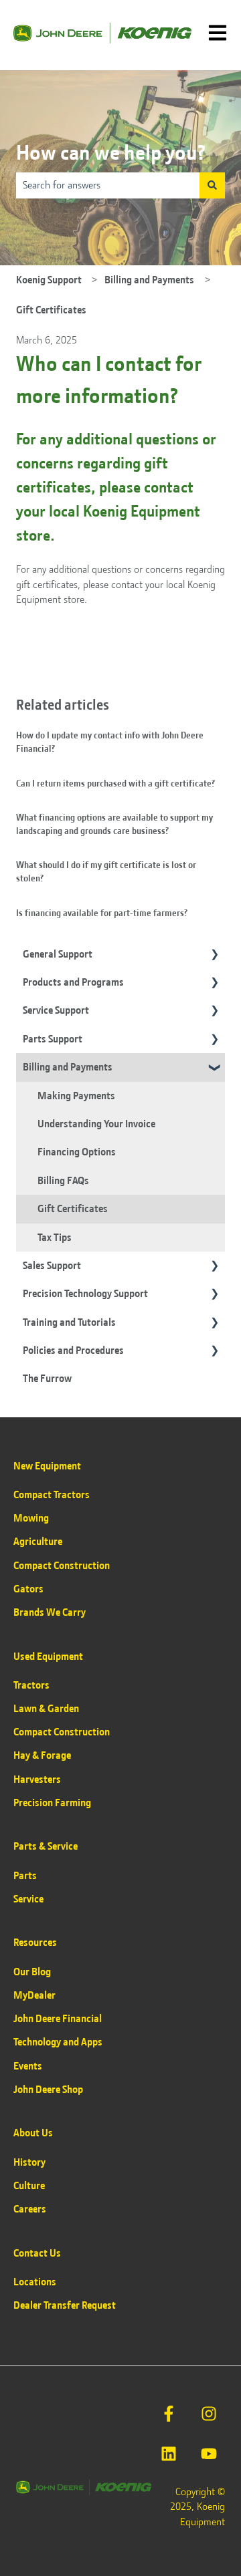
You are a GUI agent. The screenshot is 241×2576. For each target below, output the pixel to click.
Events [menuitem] (28, 2066)
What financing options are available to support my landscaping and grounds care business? (114, 824)
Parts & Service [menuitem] (46, 1846)
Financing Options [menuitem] (77, 1152)
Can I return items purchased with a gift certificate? (115, 783)
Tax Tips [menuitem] (55, 1238)
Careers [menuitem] (30, 2209)
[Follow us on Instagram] (209, 2414)
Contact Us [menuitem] (37, 2253)
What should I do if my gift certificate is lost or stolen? (106, 871)
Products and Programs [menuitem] (73, 982)
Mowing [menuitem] (31, 1518)
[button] (214, 955)
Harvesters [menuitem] (37, 1779)
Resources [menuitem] (35, 1943)
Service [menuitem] (28, 1899)
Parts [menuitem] (25, 1876)
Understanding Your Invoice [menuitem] (96, 1124)
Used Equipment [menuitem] (48, 1657)
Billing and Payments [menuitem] (68, 1067)
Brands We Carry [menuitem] (50, 1612)
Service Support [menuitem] (56, 1010)
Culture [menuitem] (29, 2186)
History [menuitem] (29, 2162)
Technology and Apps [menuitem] (58, 2042)
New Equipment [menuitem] (47, 1466)
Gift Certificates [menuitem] (73, 1209)
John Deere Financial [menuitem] (58, 2019)
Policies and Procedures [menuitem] (73, 1350)
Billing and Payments (149, 280)
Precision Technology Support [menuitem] (85, 1294)
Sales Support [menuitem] (52, 1266)
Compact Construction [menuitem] (62, 1566)
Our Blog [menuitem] (32, 1972)
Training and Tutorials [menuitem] (69, 1322)
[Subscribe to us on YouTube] (209, 2454)
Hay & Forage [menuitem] (42, 1755)
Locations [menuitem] (35, 2282)
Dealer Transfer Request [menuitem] (65, 2305)
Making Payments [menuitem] (76, 1096)
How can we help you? (111, 153)
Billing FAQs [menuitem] (63, 1181)
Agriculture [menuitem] (38, 1542)
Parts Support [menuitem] (53, 1039)
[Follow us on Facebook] (169, 2414)
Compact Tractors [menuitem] (52, 1495)
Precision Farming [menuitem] (52, 1803)
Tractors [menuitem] (31, 1685)
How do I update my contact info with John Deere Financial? (110, 742)
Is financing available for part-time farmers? (102, 913)
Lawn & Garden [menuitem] (46, 1709)
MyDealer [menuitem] (34, 1995)
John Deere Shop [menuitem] (48, 2090)
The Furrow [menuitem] (47, 1379)
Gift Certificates (51, 310)
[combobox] (108, 185)
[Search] (212, 185)
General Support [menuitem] (58, 954)
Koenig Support (49, 280)
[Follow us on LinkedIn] (169, 2454)
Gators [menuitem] (28, 1589)
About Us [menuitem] (33, 2133)
